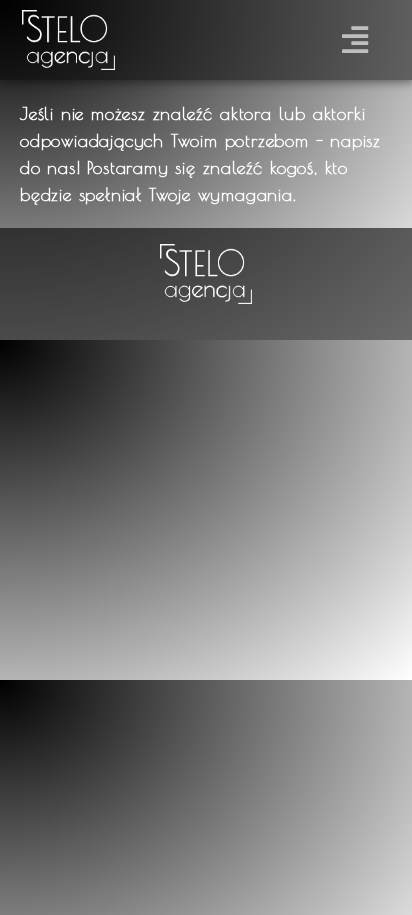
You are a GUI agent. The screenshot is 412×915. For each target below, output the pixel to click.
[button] (355, 40)
